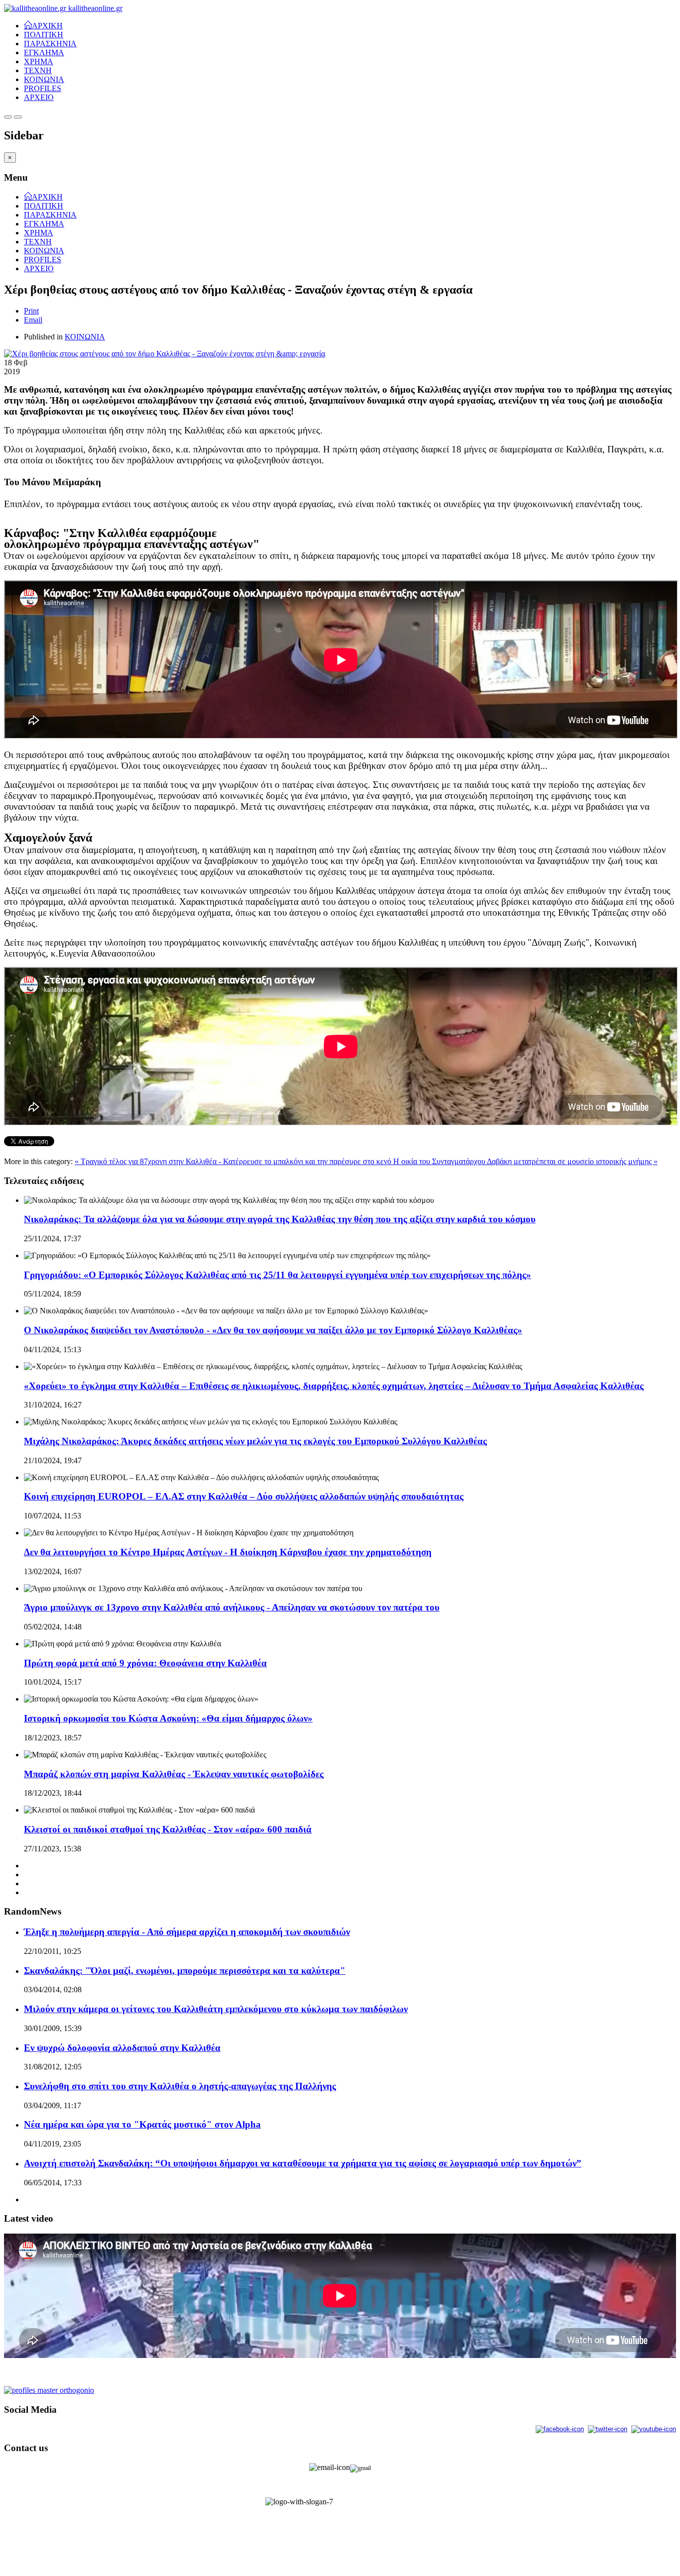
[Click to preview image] (165, 354)
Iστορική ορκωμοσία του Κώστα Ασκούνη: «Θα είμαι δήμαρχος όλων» (168, 1718)
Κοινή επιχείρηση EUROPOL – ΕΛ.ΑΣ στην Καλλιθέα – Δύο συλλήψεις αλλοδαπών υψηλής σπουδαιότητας (244, 1496)
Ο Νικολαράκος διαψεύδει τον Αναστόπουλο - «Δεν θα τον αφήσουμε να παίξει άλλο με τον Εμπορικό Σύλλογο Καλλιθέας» (273, 1330)
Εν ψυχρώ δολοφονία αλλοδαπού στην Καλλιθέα (122, 2048)
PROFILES (43, 88)
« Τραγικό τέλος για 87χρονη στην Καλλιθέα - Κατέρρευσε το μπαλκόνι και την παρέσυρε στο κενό (234, 1161)
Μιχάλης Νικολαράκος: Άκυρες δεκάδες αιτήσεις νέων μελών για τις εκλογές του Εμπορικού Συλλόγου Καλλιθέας (255, 1441)
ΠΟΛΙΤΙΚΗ (44, 35)
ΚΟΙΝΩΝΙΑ (44, 79)
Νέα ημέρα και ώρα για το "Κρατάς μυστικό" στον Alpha (142, 2124)
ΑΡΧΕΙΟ (39, 97)
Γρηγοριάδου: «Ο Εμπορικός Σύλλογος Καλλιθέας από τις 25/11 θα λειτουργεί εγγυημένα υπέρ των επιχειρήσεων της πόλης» (278, 1275)
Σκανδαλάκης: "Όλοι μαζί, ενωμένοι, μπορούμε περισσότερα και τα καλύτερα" (185, 1971)
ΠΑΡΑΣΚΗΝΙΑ (50, 44)
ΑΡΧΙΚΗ (47, 25)
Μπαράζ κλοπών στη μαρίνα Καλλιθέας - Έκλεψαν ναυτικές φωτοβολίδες (174, 1774)
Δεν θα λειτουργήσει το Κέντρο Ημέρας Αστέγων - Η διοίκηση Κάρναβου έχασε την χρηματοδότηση (228, 1552)
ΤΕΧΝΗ (38, 70)
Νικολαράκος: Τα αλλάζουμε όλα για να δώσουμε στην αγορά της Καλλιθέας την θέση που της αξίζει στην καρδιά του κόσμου (280, 1219)
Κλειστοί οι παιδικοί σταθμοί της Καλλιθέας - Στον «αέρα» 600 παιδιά (168, 1829)
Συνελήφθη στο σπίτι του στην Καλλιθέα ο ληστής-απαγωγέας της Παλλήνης (180, 2086)
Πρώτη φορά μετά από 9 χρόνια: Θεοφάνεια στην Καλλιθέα (145, 1663)
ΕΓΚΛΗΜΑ (44, 53)
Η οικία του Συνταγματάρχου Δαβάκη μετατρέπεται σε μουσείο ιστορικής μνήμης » (525, 1161)
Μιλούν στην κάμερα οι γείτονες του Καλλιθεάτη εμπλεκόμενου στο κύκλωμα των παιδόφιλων (216, 2009)
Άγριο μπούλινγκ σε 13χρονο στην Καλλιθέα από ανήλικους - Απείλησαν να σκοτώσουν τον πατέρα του (232, 1607)
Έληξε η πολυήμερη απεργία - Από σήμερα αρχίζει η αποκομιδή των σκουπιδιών (187, 1932)
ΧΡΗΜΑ (39, 61)
